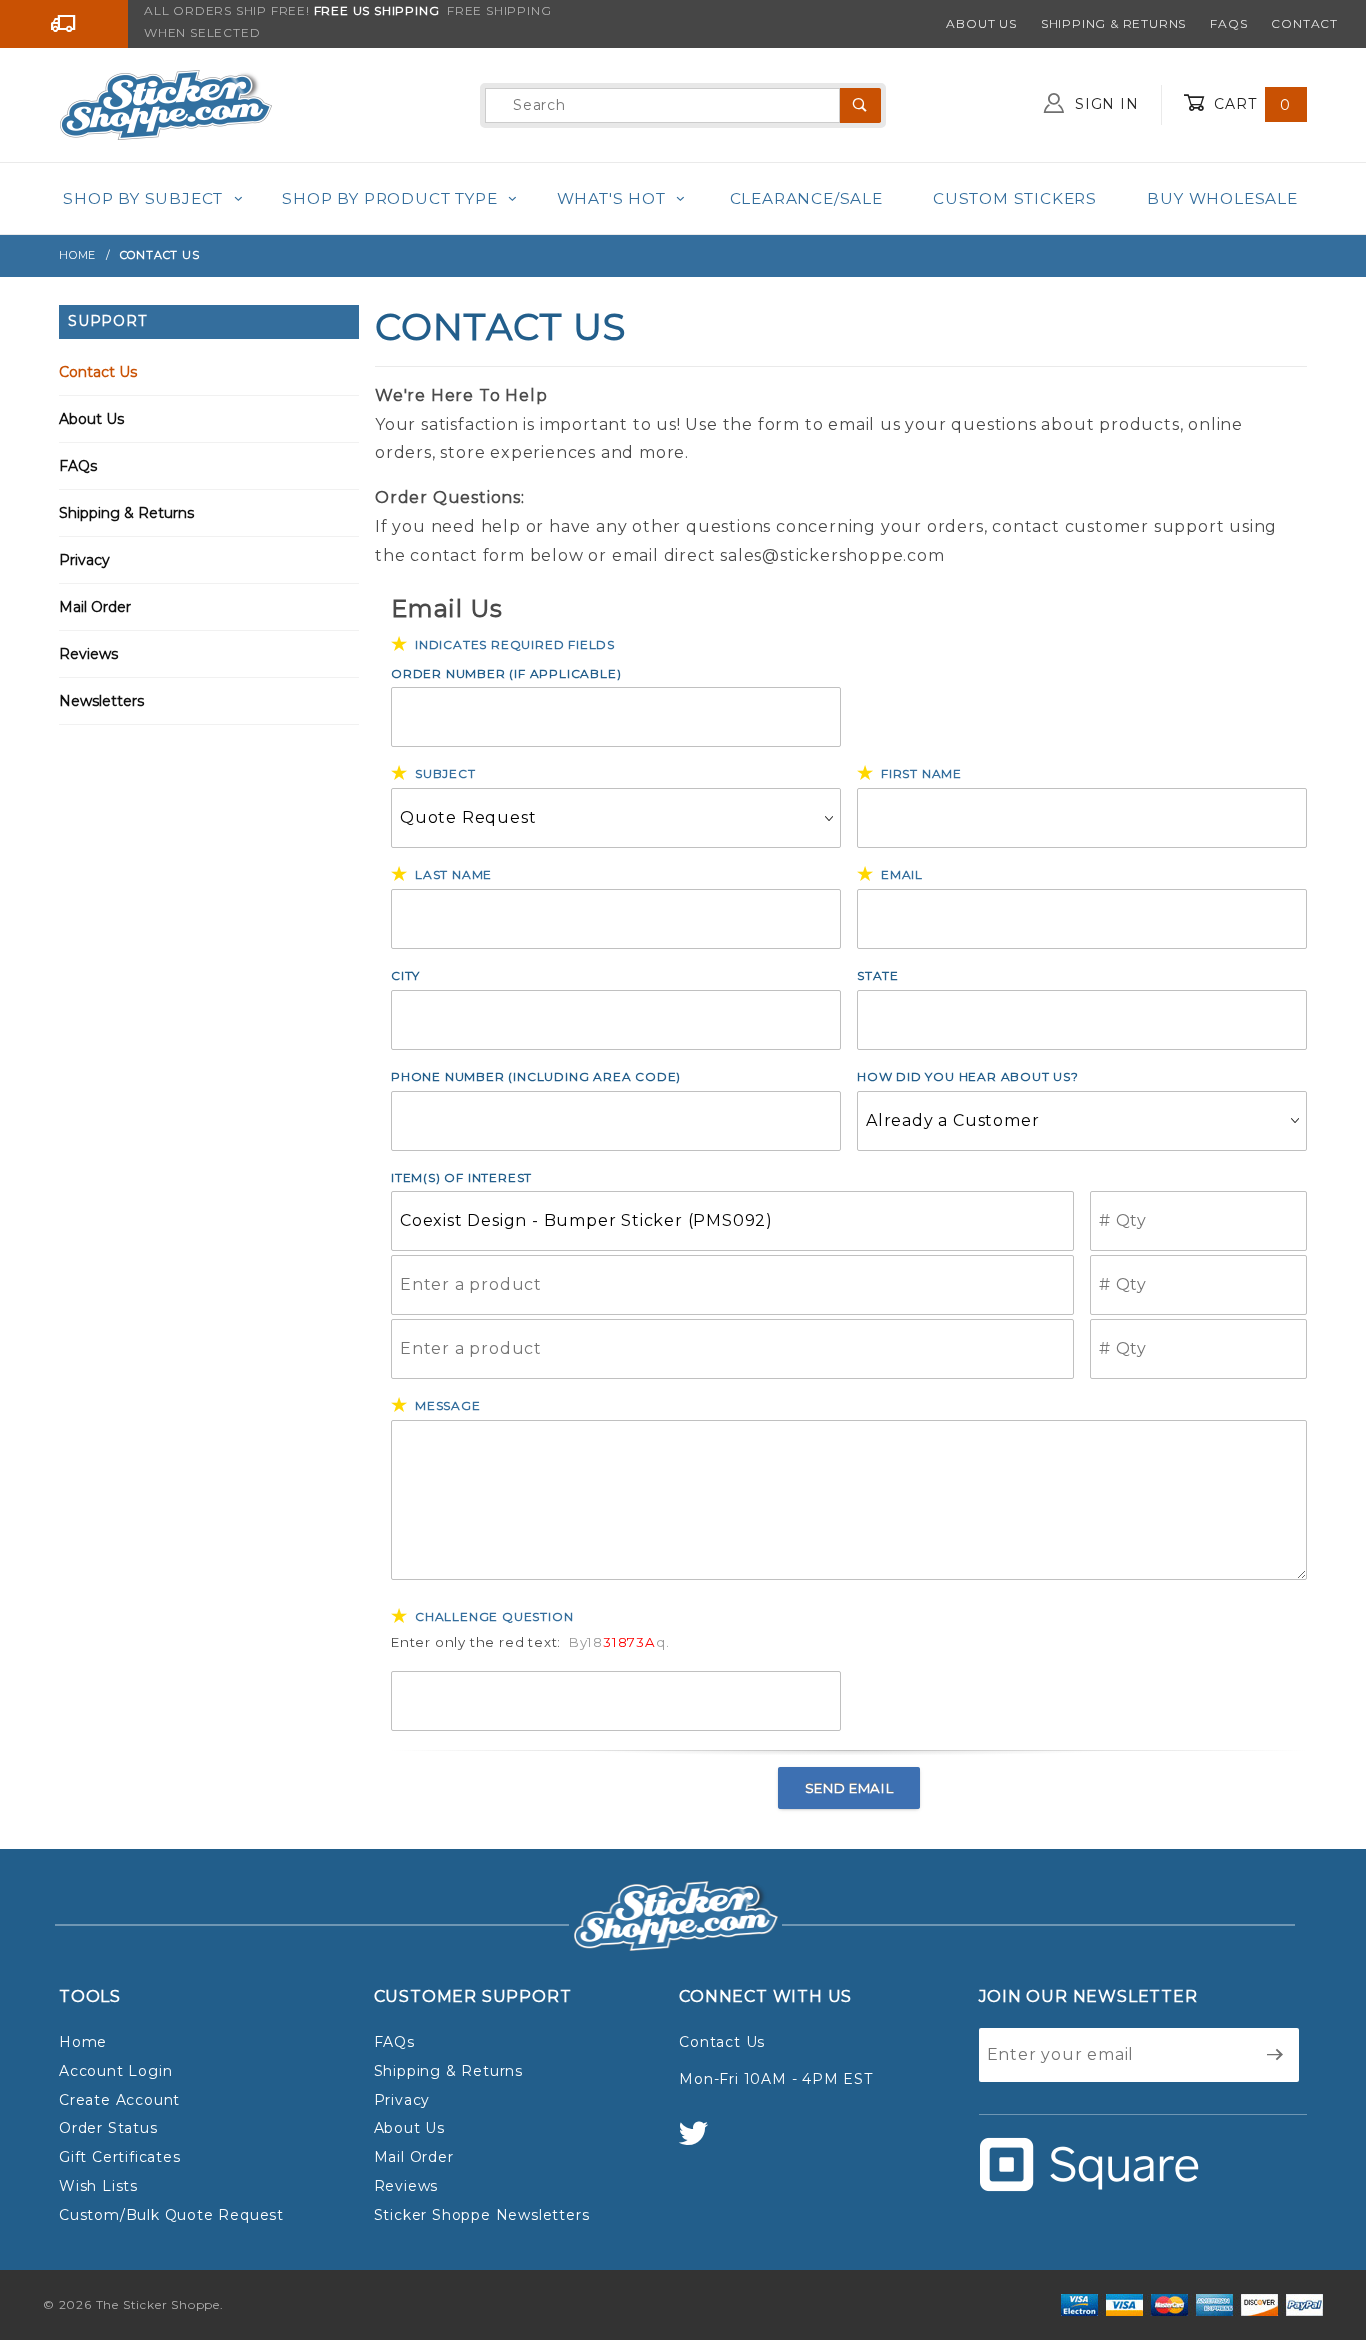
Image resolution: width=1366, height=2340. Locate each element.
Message (448, 1405)
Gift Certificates (120, 2157)
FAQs (1228, 23)
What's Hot (611, 198)
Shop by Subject (143, 198)
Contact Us (98, 372)
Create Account (119, 2100)
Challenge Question (494, 1616)
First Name (921, 773)
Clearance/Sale (806, 198)
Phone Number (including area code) (536, 1076)
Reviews (88, 654)
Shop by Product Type (389, 198)
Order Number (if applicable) (506, 673)
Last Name (453, 874)
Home (83, 2042)
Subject (445, 773)
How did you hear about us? (968, 1076)
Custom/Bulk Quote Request (171, 2215)
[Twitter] (702, 2142)
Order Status (108, 2128)
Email (902, 874)
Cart (1250, 104)
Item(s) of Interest (461, 1177)
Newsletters (101, 701)
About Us (981, 23)
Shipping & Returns (1113, 23)
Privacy (84, 560)
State (878, 975)
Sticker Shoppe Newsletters (482, 2215)
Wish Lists (98, 2186)
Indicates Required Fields (515, 644)
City (405, 975)
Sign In (1104, 104)
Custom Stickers (1015, 198)
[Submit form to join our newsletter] (1275, 2055)
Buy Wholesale (1222, 198)
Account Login (115, 2071)
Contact (1304, 23)
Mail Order (95, 607)
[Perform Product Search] (860, 105)
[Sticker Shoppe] (165, 104)
